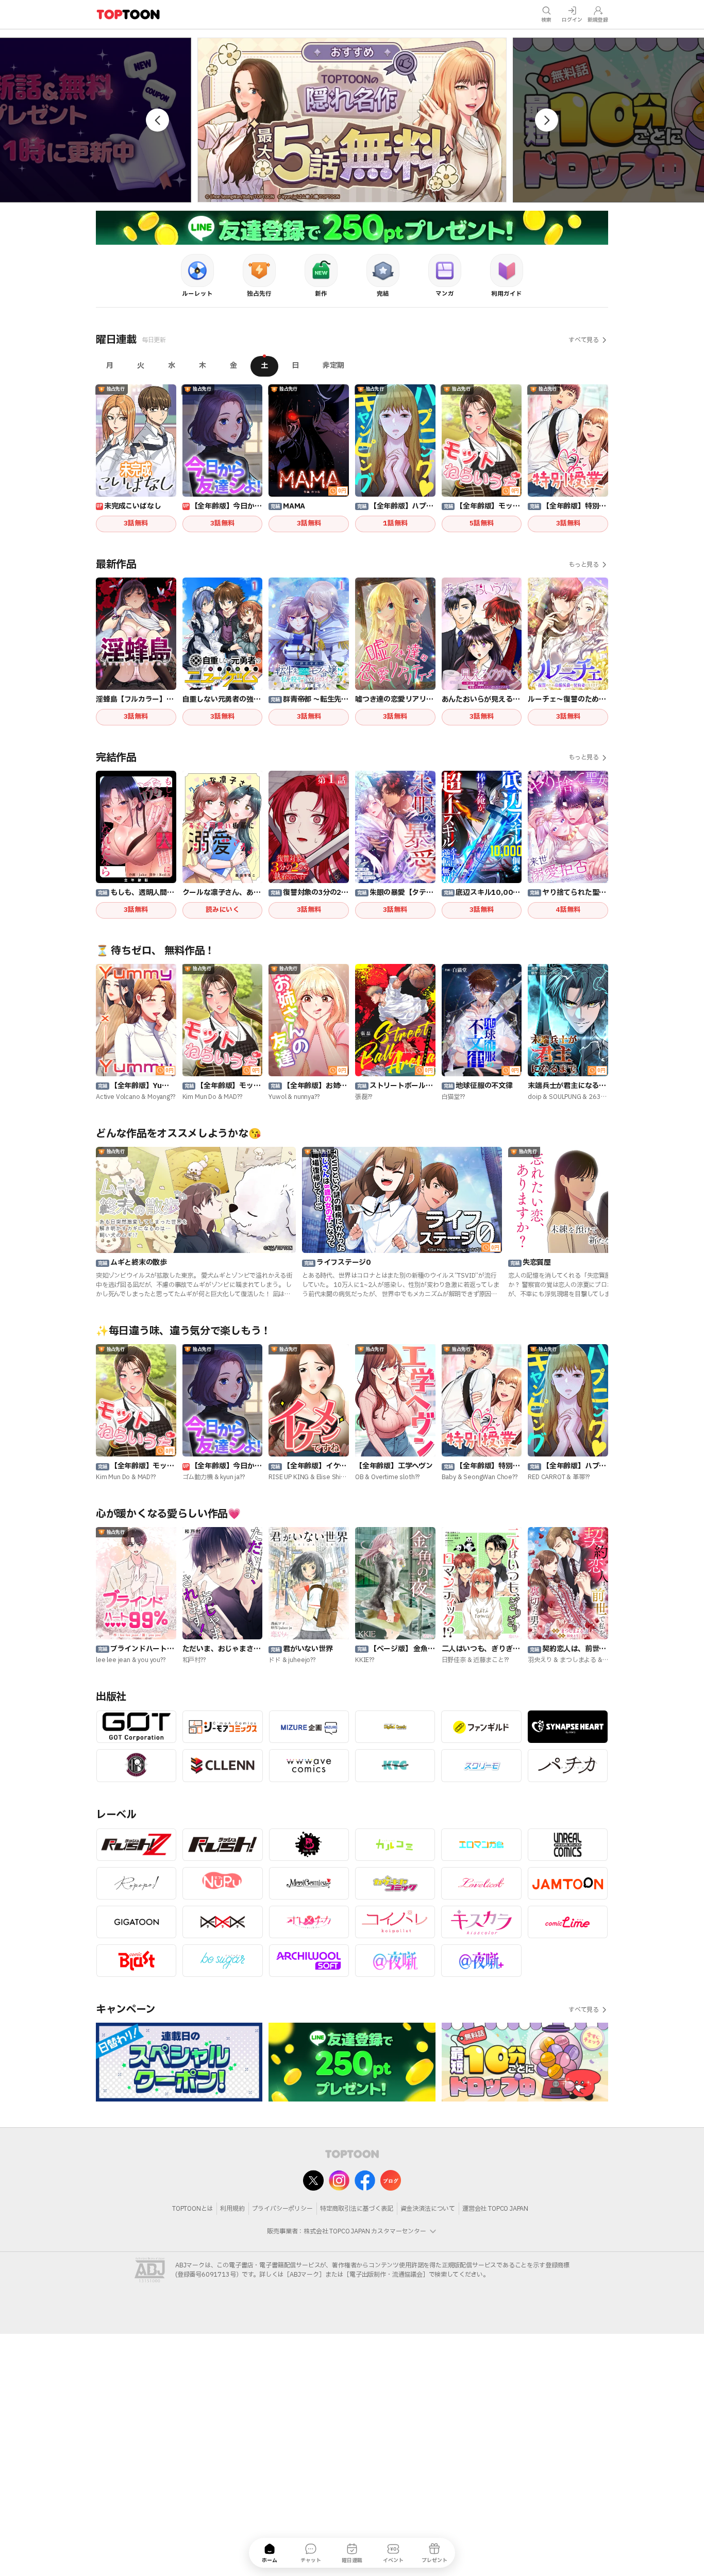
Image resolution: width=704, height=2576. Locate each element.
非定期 (333, 366)
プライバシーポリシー (282, 2209)
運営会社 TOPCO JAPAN (495, 2209)
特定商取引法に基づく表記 (357, 2209)
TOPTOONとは (192, 2209)
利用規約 (232, 2209)
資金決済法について (428, 2209)
